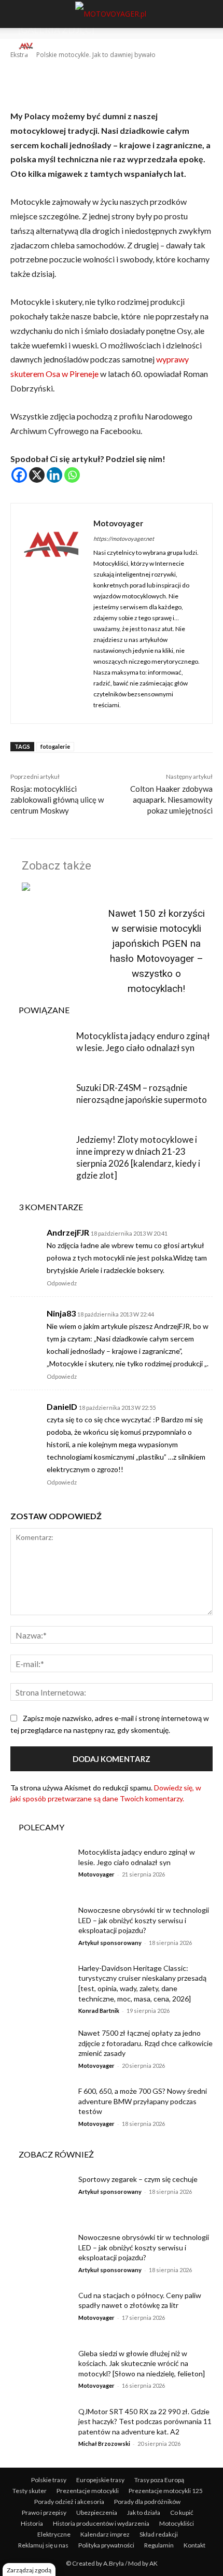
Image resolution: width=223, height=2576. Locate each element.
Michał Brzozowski (104, 2444)
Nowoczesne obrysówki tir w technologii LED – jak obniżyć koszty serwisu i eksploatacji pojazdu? (144, 1920)
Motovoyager (57, 46)
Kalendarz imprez (105, 2534)
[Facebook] (19, 475)
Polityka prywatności (106, 2545)
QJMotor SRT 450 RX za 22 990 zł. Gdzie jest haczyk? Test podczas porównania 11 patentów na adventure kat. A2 (145, 2421)
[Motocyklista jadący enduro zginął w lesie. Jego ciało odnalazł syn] (41, 1051)
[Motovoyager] (27, 46)
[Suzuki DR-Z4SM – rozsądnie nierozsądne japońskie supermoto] (41, 1103)
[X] (37, 475)
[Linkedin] (54, 475)
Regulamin (159, 2545)
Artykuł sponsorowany (110, 1943)
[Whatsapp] (72, 475)
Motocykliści (177, 2523)
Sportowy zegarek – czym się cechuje (138, 2179)
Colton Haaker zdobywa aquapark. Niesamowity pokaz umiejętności (171, 800)
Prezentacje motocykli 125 (166, 2491)
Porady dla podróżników (147, 2502)
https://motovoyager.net (124, 538)
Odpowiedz (62, 1283)
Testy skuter (30, 2491)
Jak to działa (144, 2512)
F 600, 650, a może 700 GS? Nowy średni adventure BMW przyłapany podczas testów (143, 2101)
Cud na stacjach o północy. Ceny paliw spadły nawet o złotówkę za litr (140, 2300)
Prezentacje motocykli (88, 2491)
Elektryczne (54, 2534)
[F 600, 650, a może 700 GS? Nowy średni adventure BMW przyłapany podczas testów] (41, 2107)
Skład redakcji (159, 2534)
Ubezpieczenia (97, 2512)
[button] (17, 14)
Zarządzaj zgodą (29, 2570)
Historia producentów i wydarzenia (101, 2523)
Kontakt (194, 2545)
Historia (32, 2523)
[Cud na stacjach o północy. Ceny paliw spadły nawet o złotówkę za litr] (41, 2312)
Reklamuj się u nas (43, 2545)
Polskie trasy (49, 2480)
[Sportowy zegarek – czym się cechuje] (41, 2195)
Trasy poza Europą (159, 2480)
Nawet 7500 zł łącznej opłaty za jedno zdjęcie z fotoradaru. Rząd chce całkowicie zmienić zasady (145, 2043)
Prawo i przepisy (44, 2512)
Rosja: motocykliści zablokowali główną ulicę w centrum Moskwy (57, 800)
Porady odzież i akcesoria (69, 2502)
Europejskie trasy (100, 2480)
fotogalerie (55, 746)
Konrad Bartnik (99, 2011)
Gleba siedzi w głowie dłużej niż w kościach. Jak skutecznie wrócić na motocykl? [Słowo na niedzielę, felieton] (142, 2363)
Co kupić (182, 2512)
